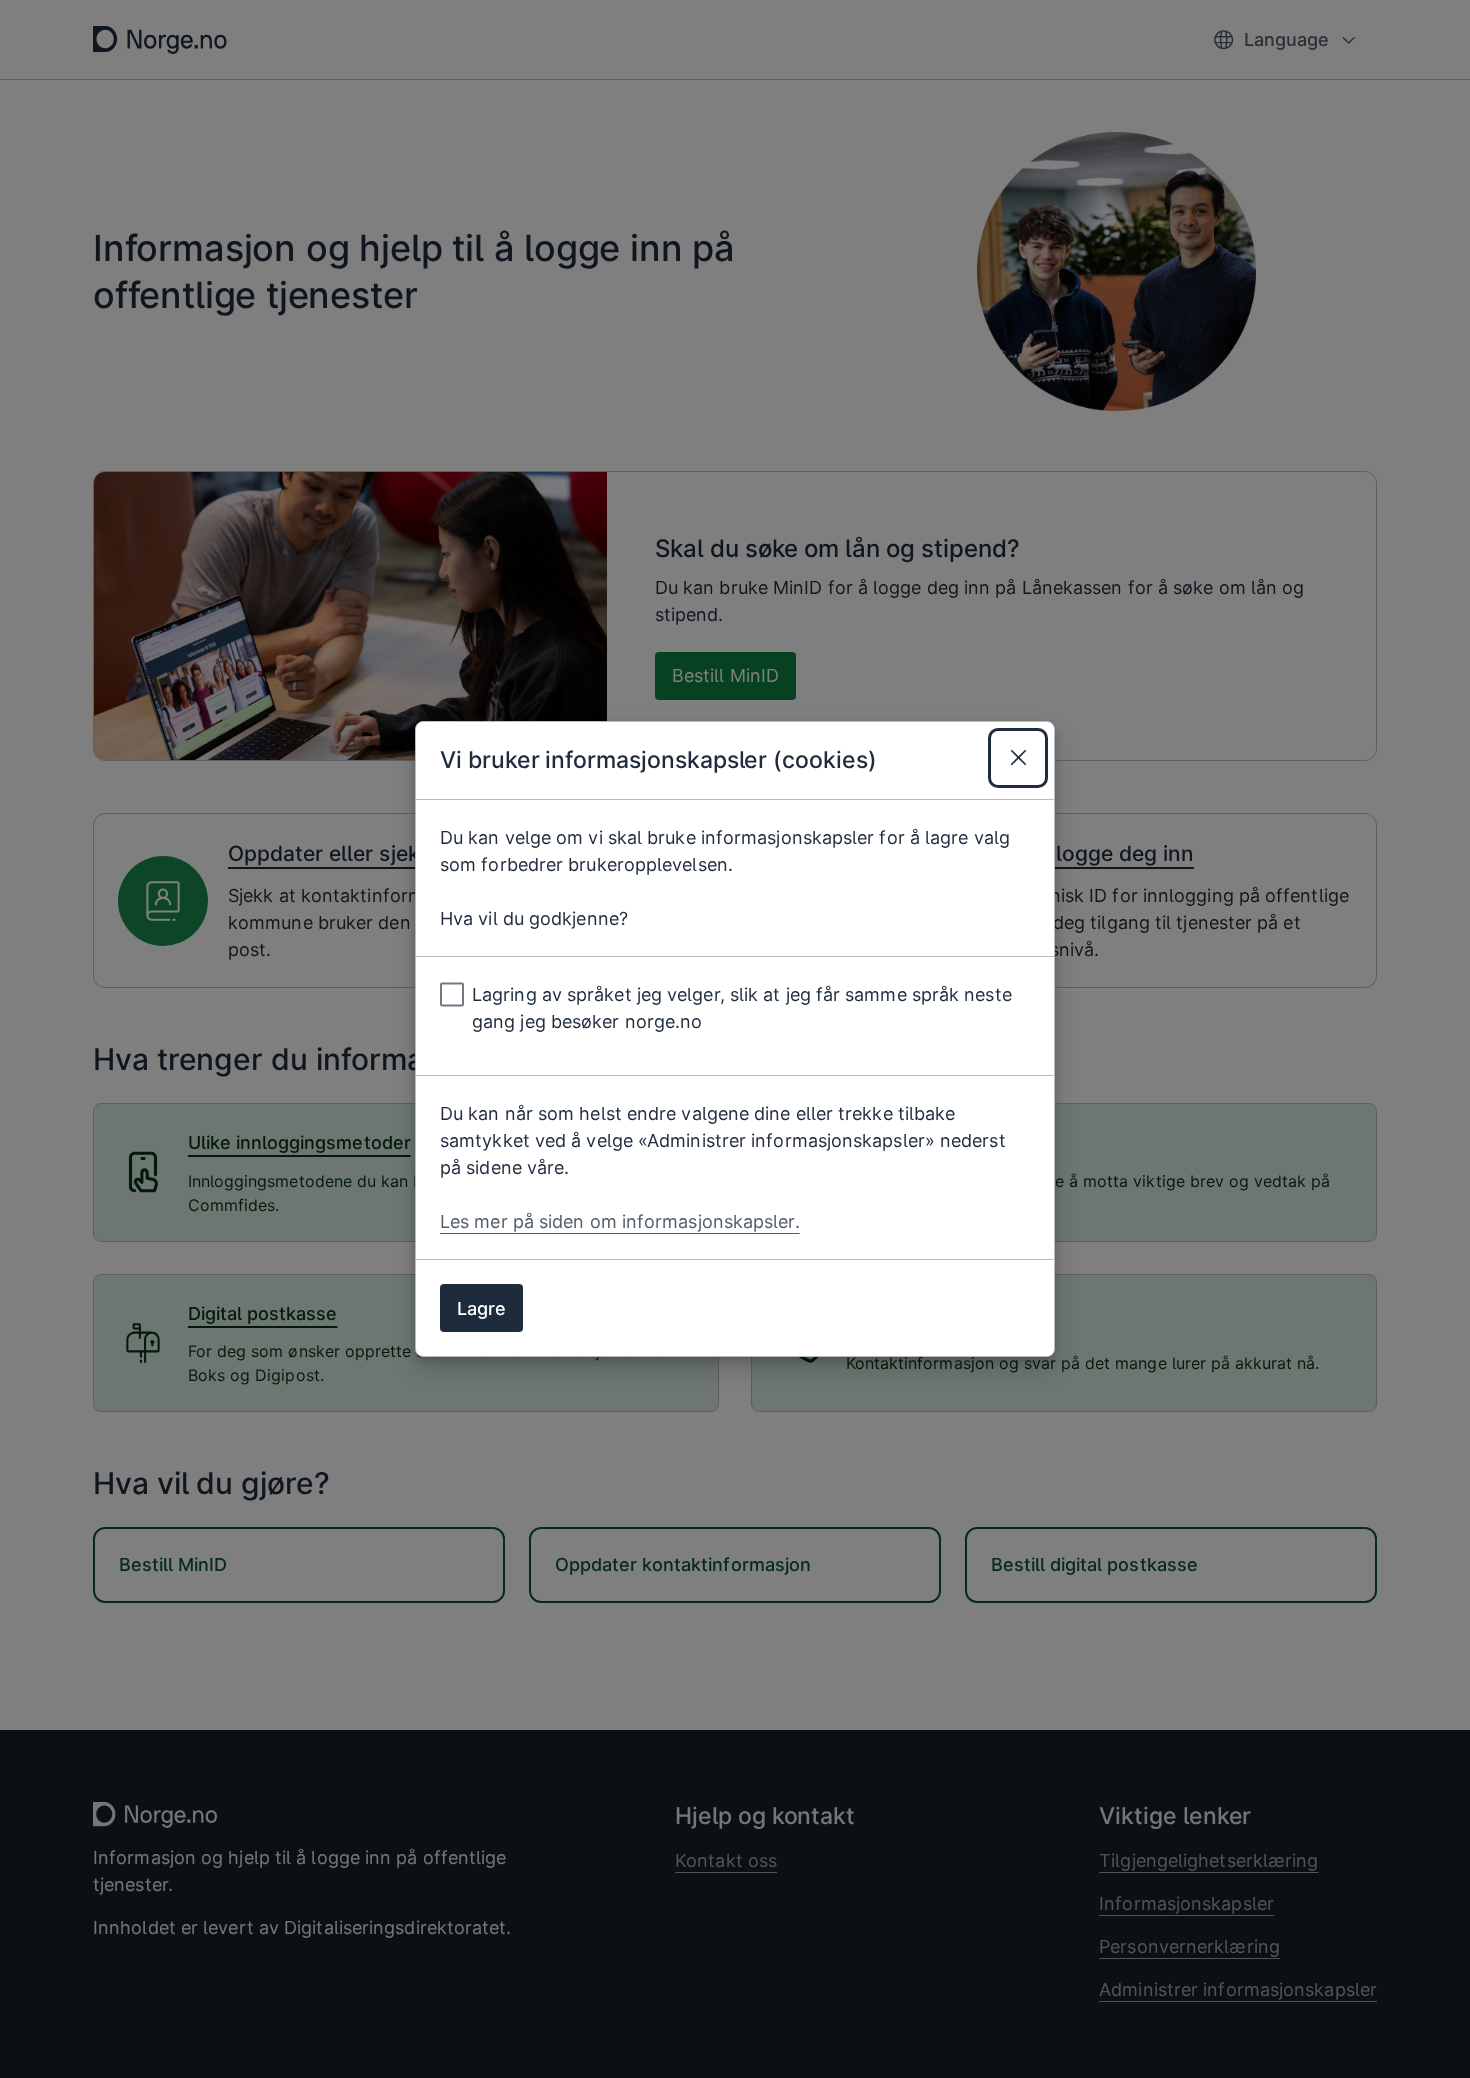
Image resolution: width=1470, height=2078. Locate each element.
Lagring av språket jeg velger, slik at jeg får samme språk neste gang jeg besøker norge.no (742, 1008)
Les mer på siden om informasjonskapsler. (620, 1221)
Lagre (481, 1308)
